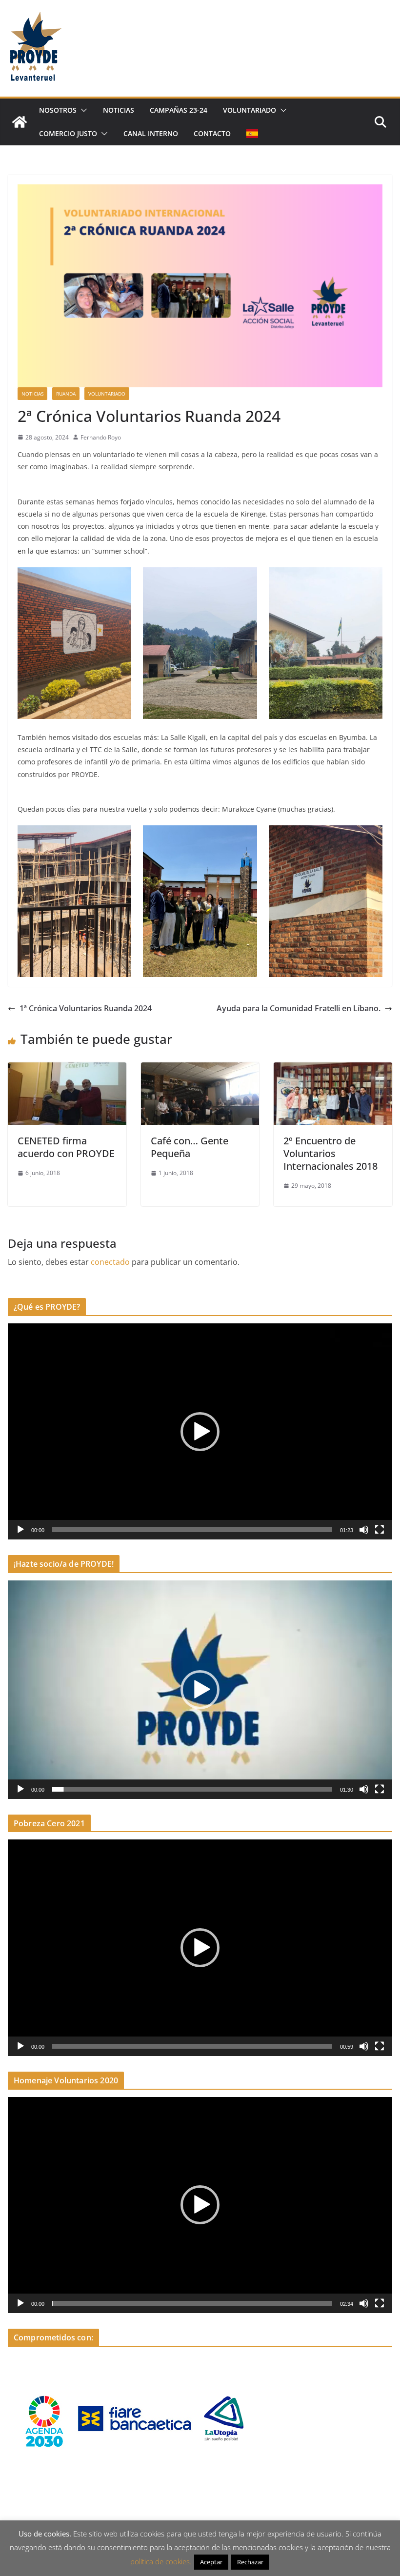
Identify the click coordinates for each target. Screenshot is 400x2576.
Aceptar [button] (211, 2562)
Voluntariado (250, 110)
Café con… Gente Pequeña (190, 1147)
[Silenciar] (364, 1530)
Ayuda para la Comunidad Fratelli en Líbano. (299, 1008)
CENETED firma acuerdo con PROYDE (66, 1147)
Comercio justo (68, 133)
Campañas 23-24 (179, 110)
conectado (110, 1262)
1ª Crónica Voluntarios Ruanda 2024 (86, 1008)
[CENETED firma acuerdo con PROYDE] (67, 1069)
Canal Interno (151, 133)
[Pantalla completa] (380, 1530)
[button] (82, 110)
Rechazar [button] (250, 2562)
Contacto (212, 133)
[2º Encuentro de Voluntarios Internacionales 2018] (333, 1069)
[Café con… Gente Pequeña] (200, 1069)
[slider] (192, 1530)
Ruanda (66, 394)
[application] (200, 1431)
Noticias (119, 110)
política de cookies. (161, 2561)
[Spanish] (252, 134)
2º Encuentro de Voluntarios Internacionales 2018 (330, 1153)
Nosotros (58, 110)
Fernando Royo (101, 437)
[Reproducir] (20, 1530)
